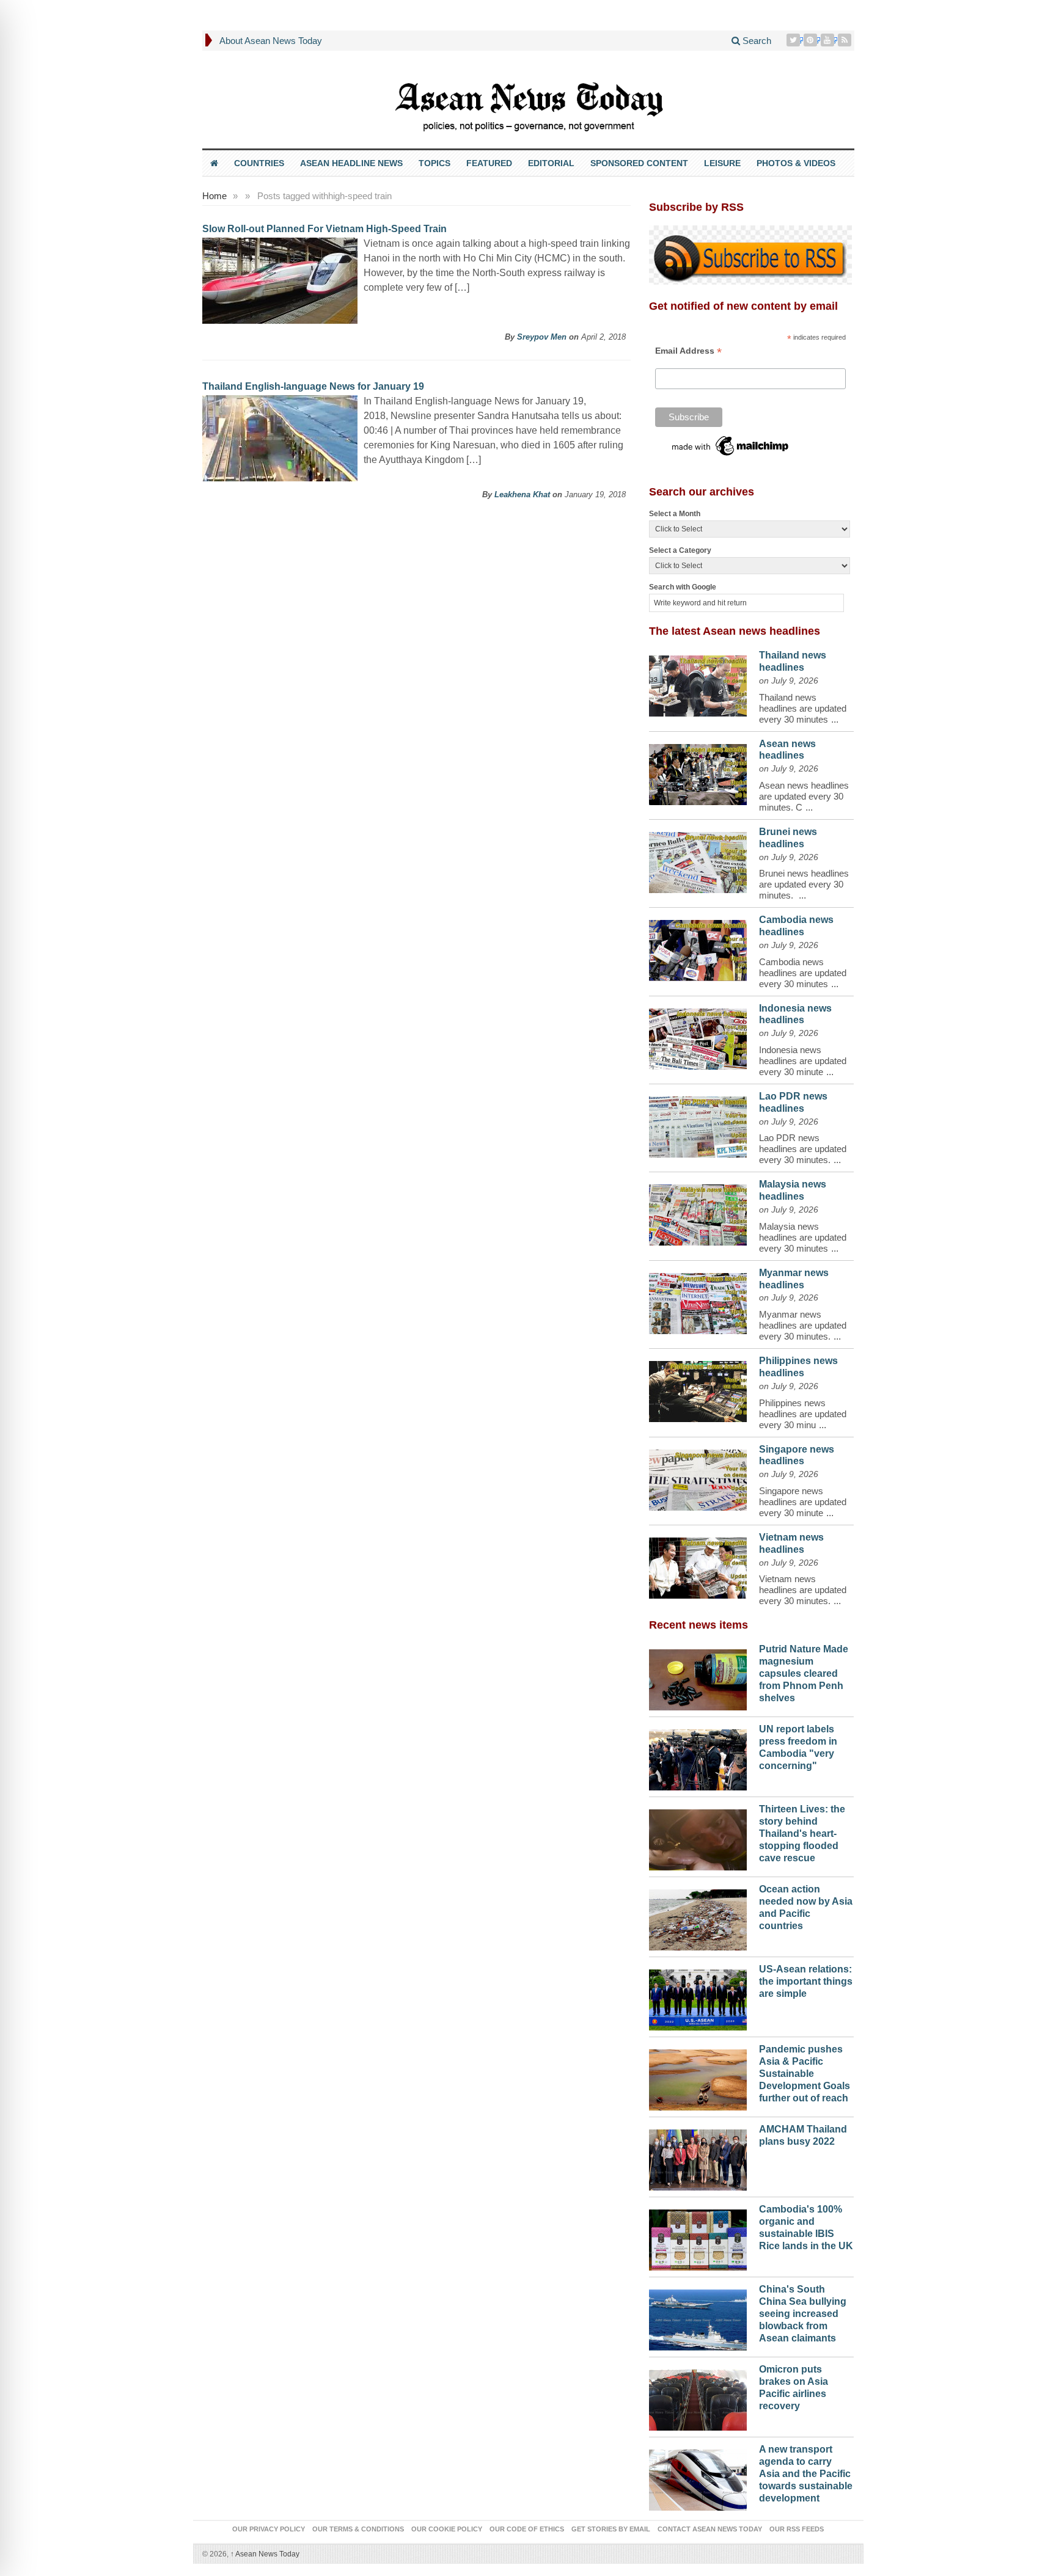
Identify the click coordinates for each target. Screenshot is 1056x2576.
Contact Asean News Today (710, 2529)
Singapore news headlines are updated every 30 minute (803, 1502)
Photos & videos (796, 163)
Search (756, 41)
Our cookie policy (447, 2529)
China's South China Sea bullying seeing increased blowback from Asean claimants (803, 2313)
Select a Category (680, 550)
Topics (435, 163)
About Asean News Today (271, 41)
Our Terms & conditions (358, 2529)
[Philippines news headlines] (698, 1388)
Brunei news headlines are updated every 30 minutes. (804, 884)
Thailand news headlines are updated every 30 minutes (803, 708)
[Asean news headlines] (698, 772)
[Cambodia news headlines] (698, 947)
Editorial (551, 163)
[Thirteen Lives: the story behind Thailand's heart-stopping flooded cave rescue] (698, 1837)
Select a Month (675, 514)
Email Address (688, 351)
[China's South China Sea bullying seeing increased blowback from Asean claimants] (698, 2317)
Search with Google (683, 587)
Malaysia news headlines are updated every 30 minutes (803, 1237)
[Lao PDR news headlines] (698, 1124)
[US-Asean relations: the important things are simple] (698, 1997)
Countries (259, 163)
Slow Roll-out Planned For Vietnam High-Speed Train (324, 229)
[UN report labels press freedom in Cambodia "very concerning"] (698, 1757)
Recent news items (698, 1625)
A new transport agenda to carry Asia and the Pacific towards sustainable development (806, 2473)
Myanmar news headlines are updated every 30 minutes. (803, 1325)
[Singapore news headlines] (698, 1477)
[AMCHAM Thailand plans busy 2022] (698, 2157)
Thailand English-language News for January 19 (313, 386)
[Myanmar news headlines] (698, 1301)
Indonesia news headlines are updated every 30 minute (803, 1061)
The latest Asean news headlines (735, 631)
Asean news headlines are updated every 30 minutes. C (804, 796)
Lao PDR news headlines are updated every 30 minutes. (803, 1149)
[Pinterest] (812, 40)
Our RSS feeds (797, 2529)
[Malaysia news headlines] (698, 1212)
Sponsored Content (639, 163)
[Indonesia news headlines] (698, 1036)
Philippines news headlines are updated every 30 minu (803, 1414)
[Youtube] (829, 40)
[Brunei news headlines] (698, 859)
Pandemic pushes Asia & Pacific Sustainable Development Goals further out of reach (805, 2073)
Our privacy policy (269, 2529)
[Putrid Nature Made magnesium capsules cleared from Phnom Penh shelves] (698, 1677)
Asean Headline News (351, 163)
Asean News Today (265, 2554)
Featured (489, 163)
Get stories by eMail (611, 2529)
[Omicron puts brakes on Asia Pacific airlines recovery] (698, 2397)
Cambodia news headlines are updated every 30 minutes (803, 973)
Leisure (722, 163)
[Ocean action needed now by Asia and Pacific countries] (698, 1917)
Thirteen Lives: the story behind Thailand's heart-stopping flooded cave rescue (802, 1833)
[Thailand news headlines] (698, 683)
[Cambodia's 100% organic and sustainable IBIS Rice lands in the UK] (698, 2237)
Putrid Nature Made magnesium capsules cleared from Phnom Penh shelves (804, 1673)
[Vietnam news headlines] (698, 1565)
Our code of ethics (527, 2529)
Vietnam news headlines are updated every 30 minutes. (803, 1590)
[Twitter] (794, 40)
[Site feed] (846, 40)
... (835, 719)
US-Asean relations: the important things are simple (806, 1981)
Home (215, 196)
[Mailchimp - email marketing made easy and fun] (731, 445)
